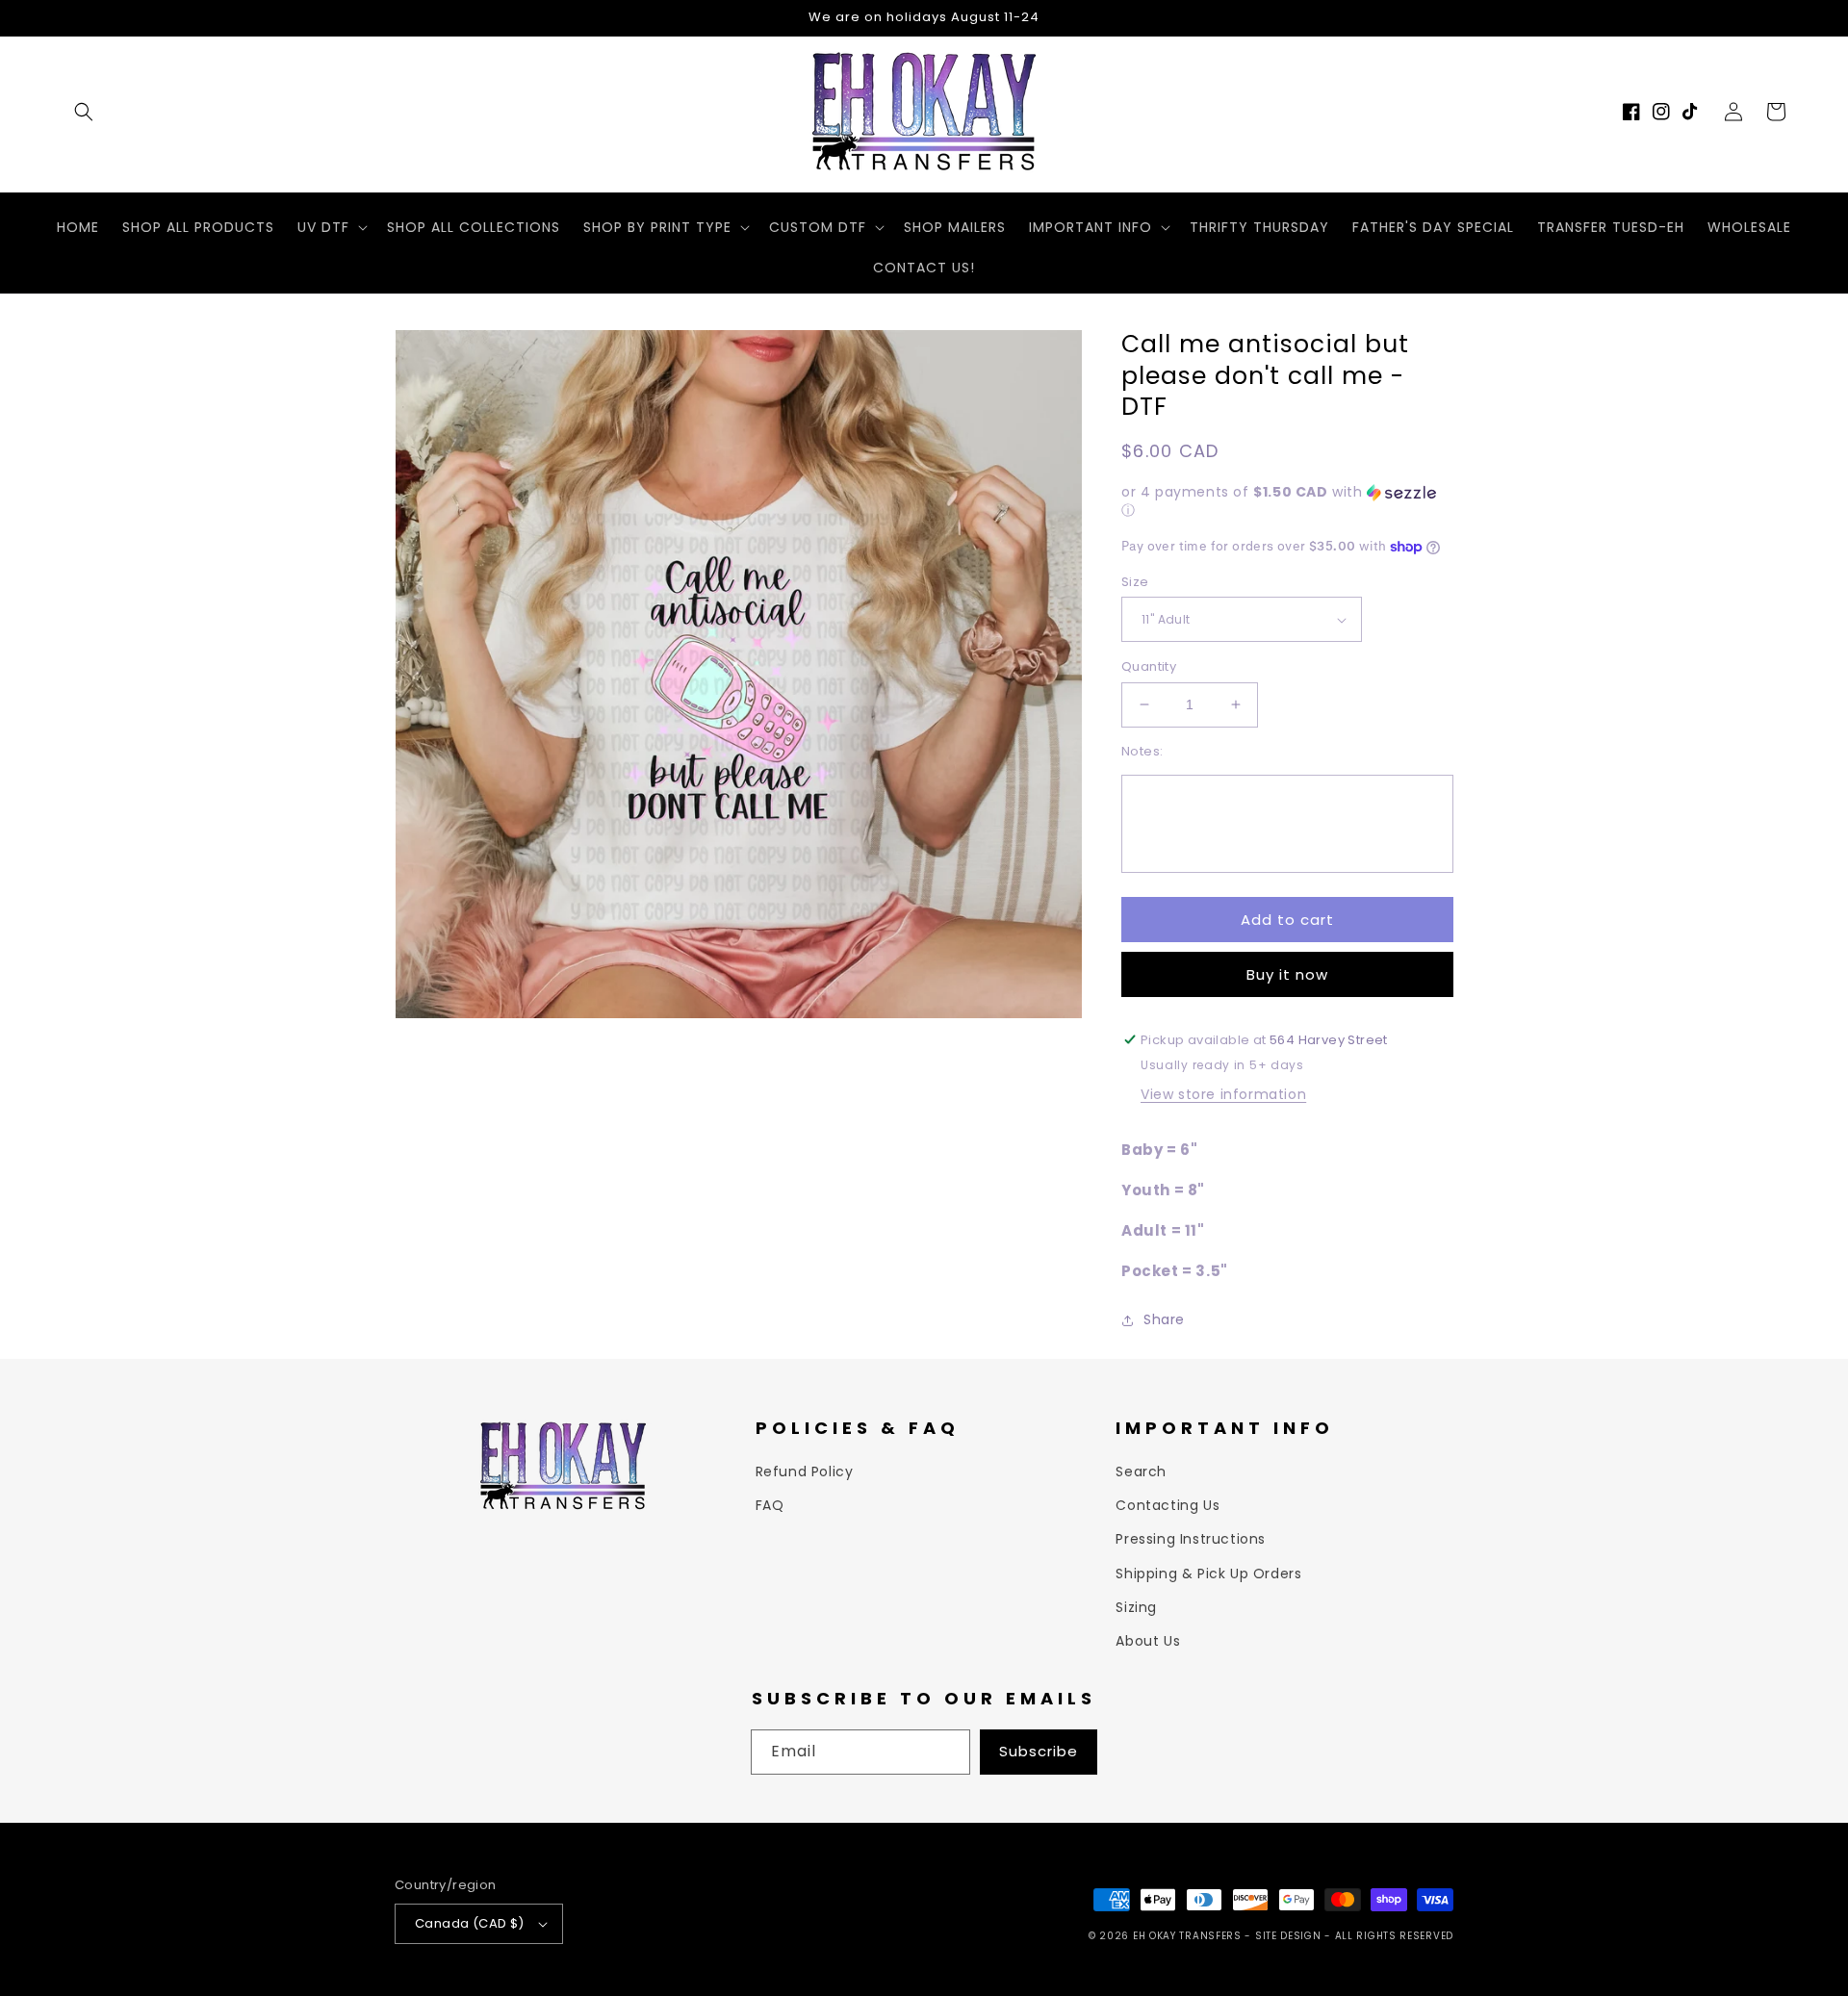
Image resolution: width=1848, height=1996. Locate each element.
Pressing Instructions (1191, 1539)
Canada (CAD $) (470, 1923)
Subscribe (1039, 1751)
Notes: (1142, 751)
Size (1135, 582)
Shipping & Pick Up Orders (1208, 1574)
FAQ (770, 1505)
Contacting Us (1168, 1505)
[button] (84, 112)
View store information (1223, 1094)
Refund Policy (805, 1471)
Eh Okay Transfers (1187, 1936)
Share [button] (1164, 1319)
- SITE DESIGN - (1289, 1936)
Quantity (1149, 666)
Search (1141, 1471)
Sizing (1136, 1607)
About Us (1148, 1641)
